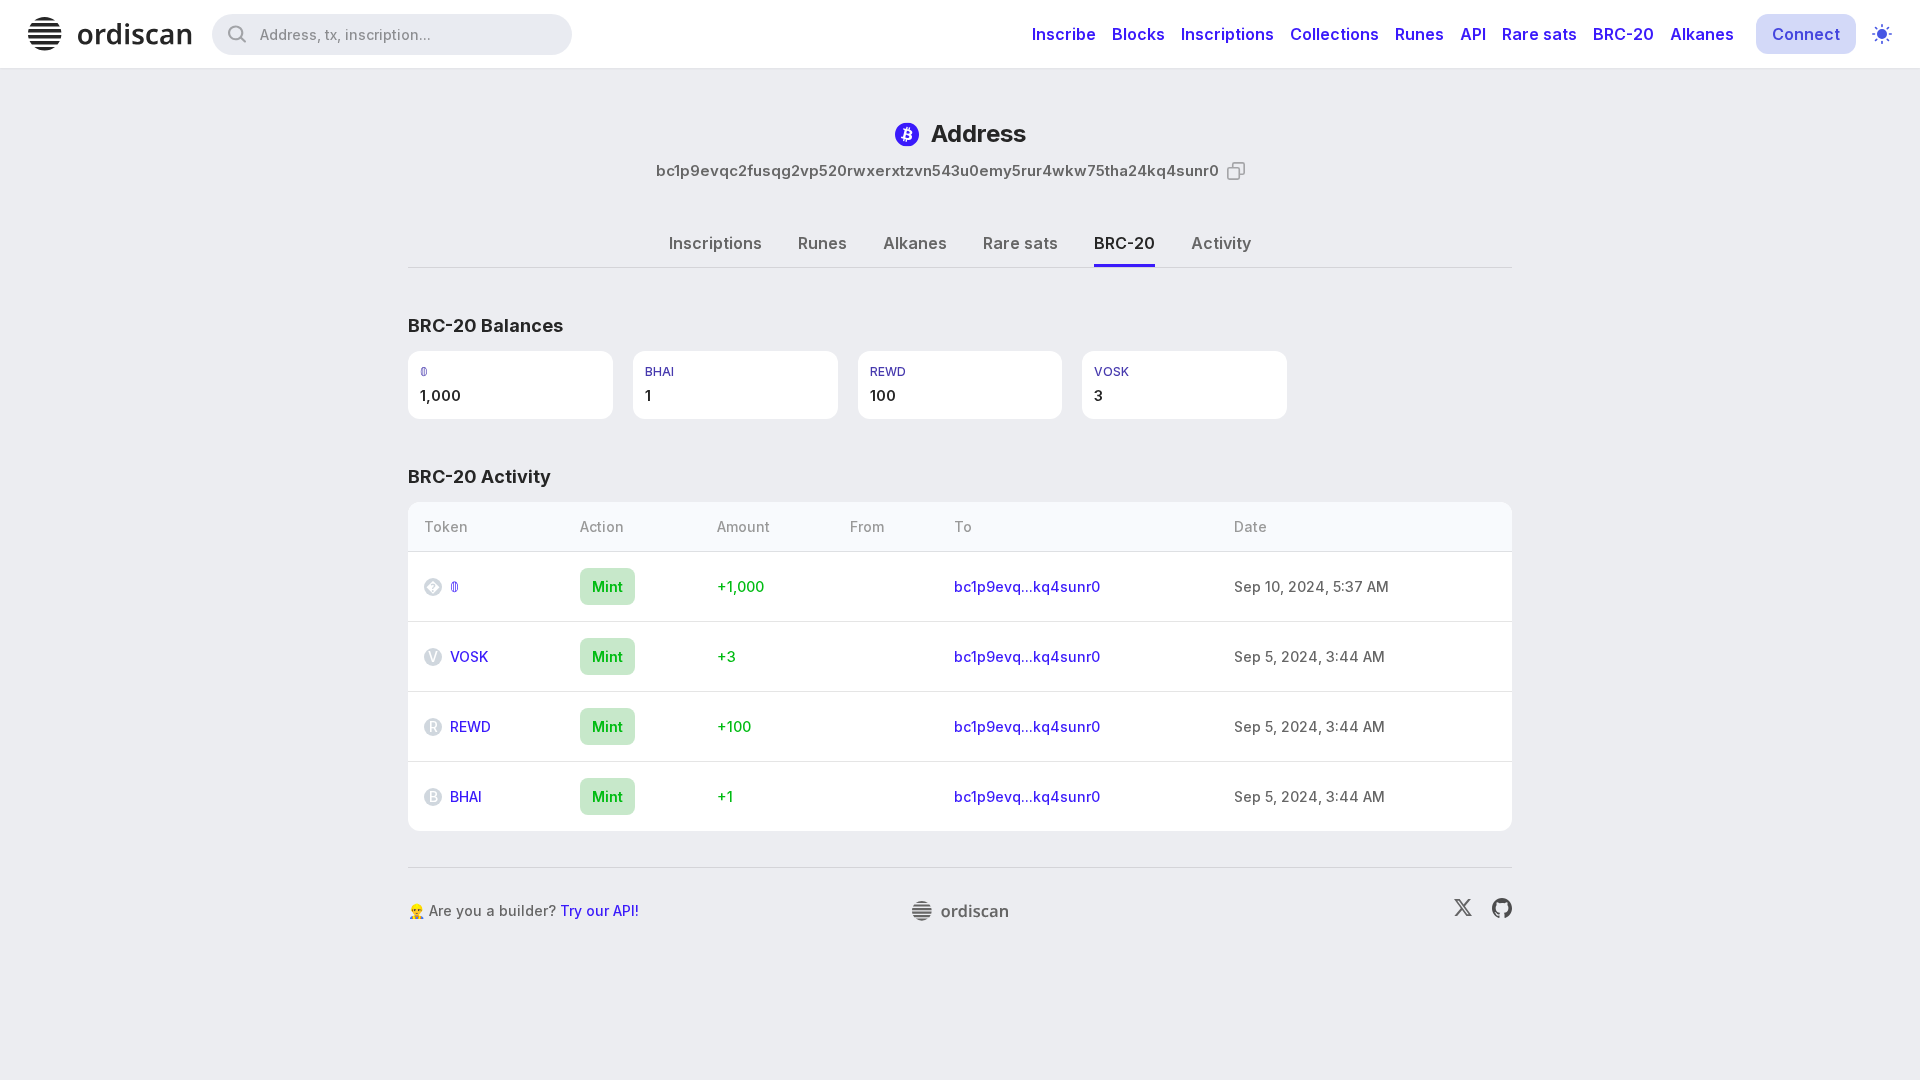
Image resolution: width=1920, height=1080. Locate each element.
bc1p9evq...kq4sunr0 (1027, 586)
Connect (1806, 34)
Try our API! (599, 910)
